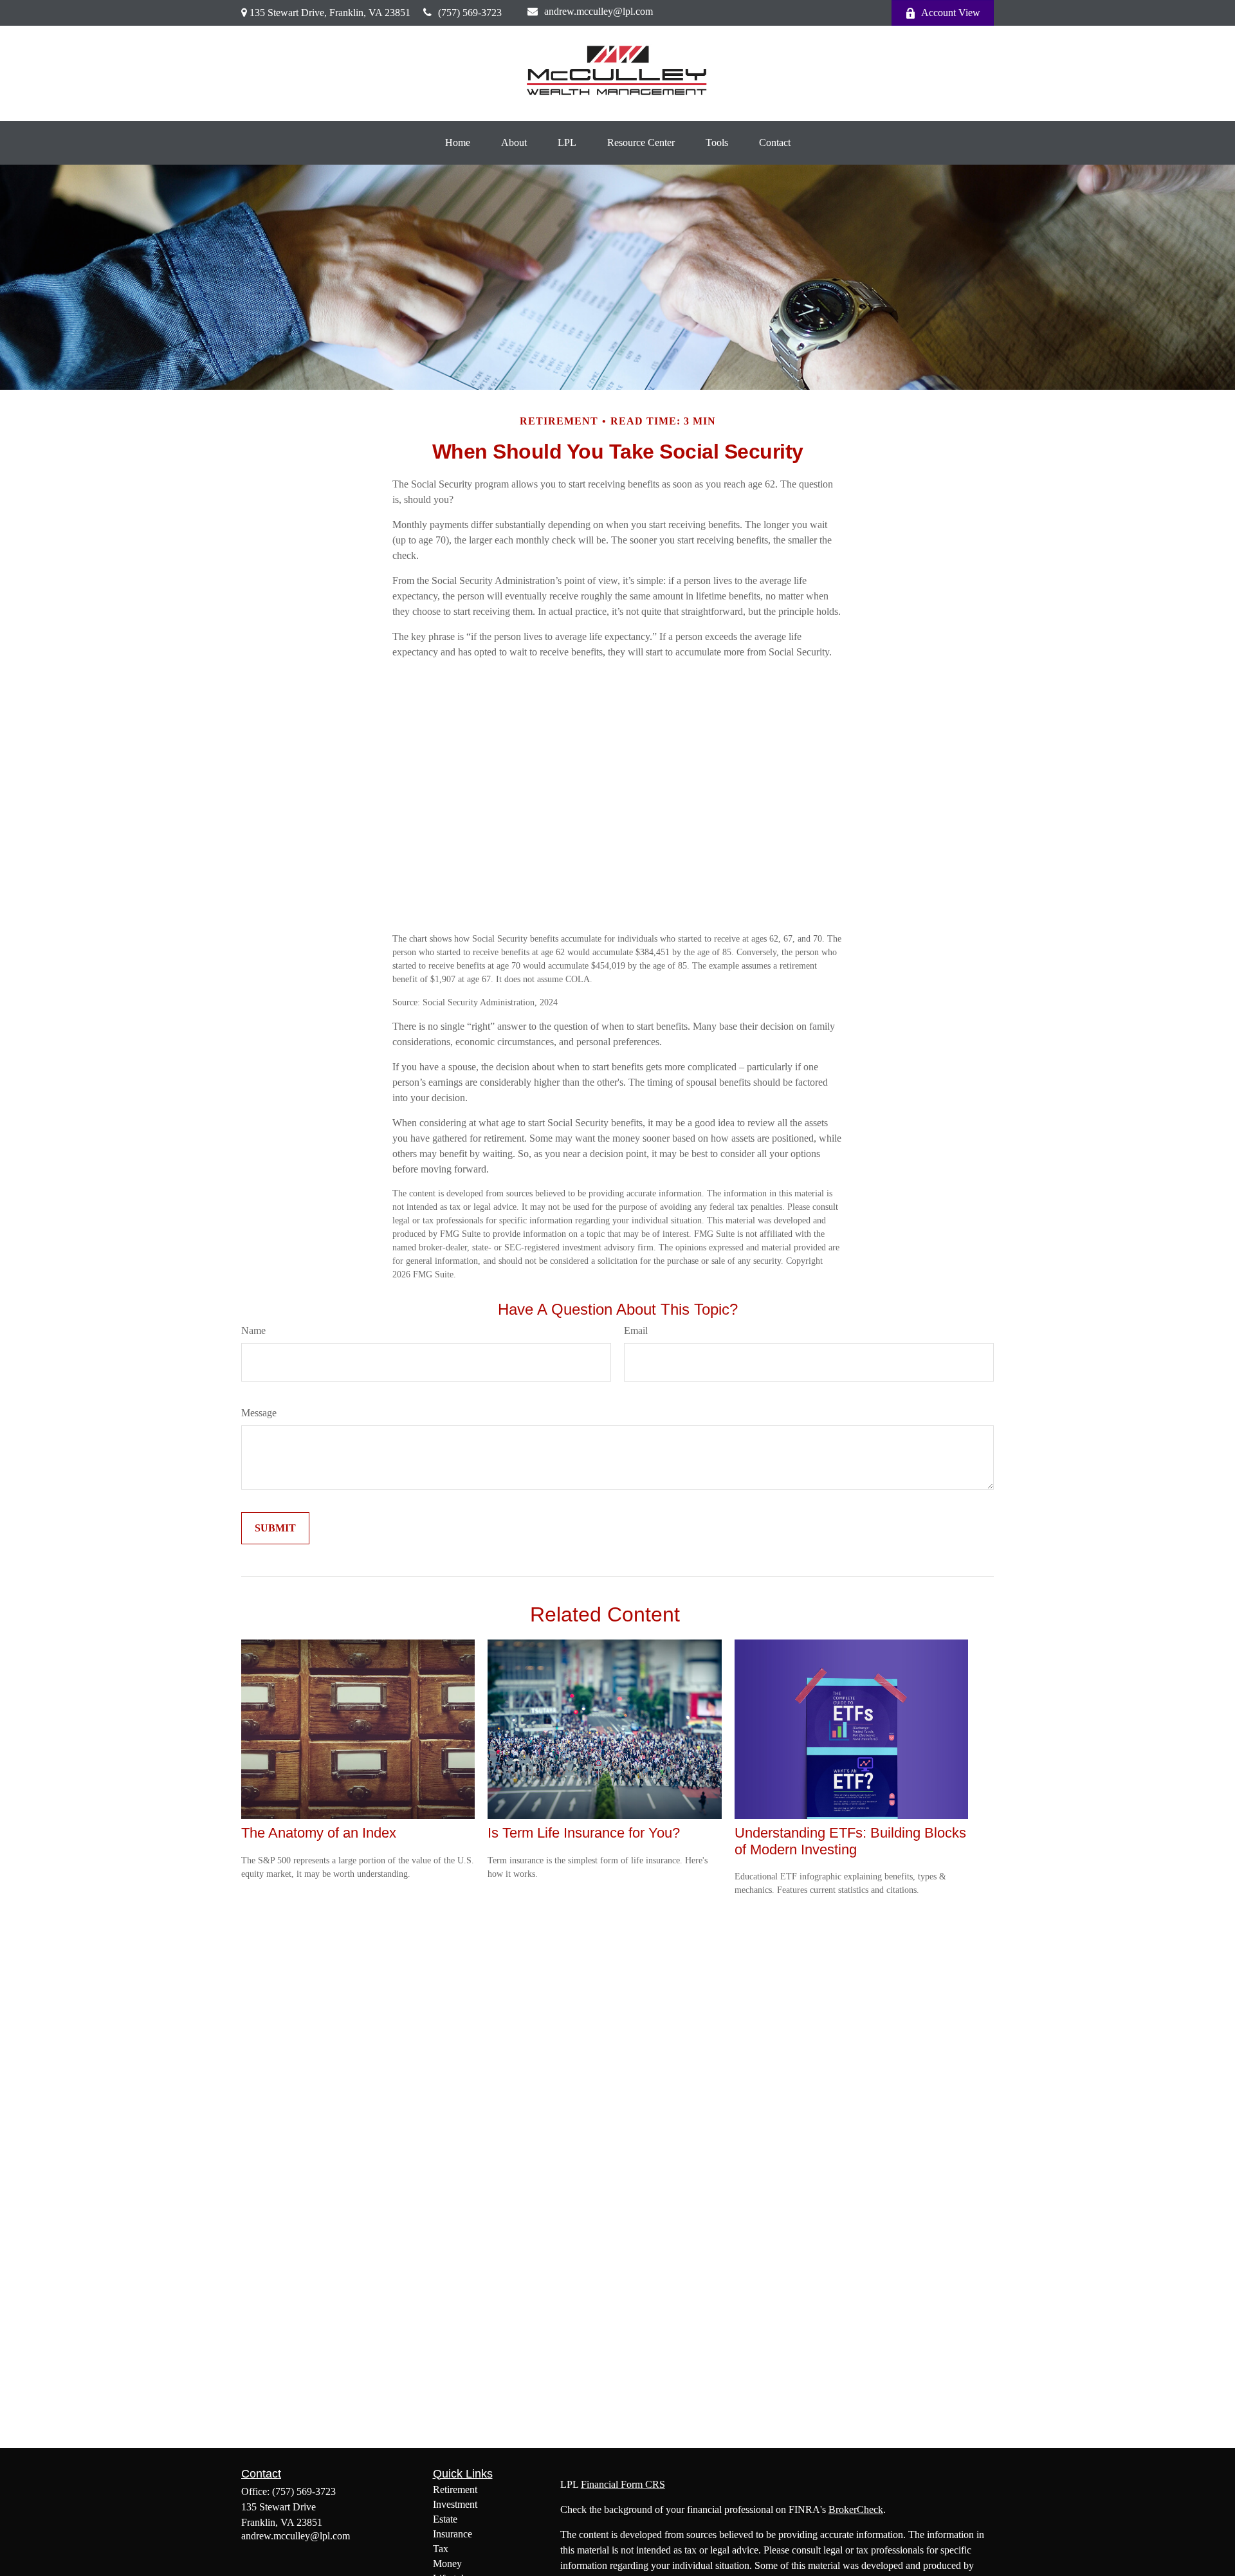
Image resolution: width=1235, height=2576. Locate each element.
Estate (445, 2519)
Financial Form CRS (623, 2484)
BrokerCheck (856, 2509)
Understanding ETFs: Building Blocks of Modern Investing (850, 1841)
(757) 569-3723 (470, 13)
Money (447, 2563)
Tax (441, 2549)
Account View (951, 13)
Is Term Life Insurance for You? (584, 1833)
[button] (458, 143)
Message (259, 1413)
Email (636, 1330)
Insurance (453, 2534)
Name (253, 1330)
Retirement (455, 2489)
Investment (455, 2504)
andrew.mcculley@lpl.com (599, 11)
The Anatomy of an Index (319, 1833)
